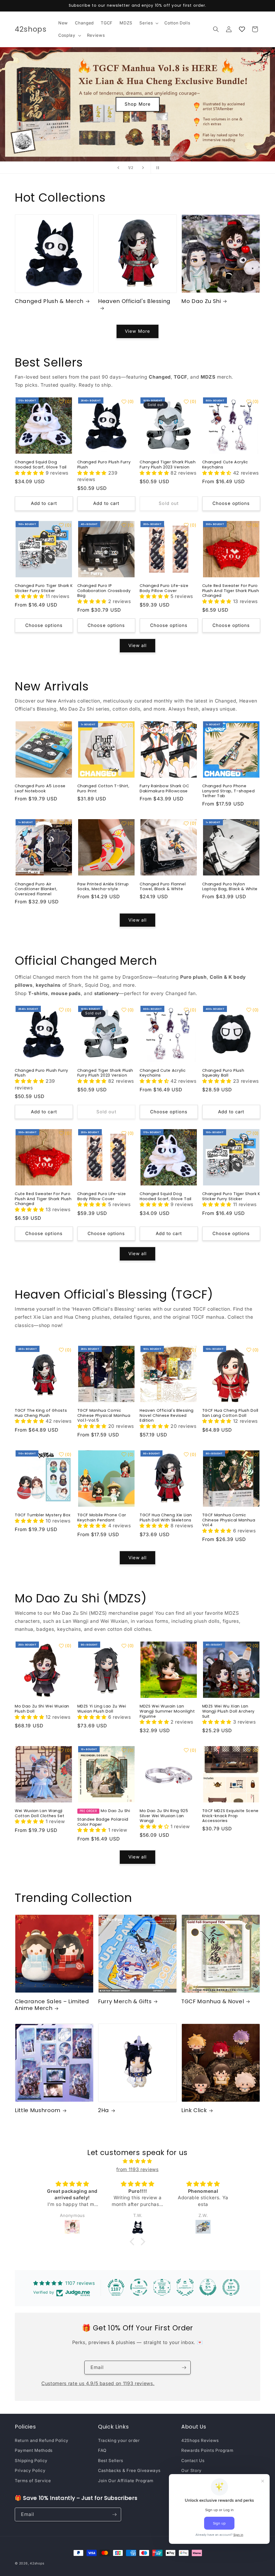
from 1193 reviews (137, 2169)
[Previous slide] (118, 168)
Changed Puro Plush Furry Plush (104, 465)
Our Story (191, 2470)
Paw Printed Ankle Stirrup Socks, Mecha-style (103, 887)
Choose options (231, 503)
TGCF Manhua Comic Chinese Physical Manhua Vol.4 (229, 1520)
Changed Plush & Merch (49, 301)
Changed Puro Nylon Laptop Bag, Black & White (230, 887)
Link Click (194, 2111)
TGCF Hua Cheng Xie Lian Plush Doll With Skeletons (166, 1518)
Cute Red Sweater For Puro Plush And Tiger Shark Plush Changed (231, 591)
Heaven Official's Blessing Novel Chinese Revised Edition (167, 1415)
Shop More (163, 104)
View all (138, 645)
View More (137, 331)
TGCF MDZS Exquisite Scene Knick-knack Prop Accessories (231, 1816)
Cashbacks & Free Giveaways (129, 2470)
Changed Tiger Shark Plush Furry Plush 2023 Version (168, 465)
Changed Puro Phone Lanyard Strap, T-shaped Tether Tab (229, 791)
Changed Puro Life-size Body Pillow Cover (164, 588)
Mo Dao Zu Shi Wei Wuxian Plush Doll (42, 1709)
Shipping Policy (31, 2461)
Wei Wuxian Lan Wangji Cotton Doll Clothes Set (39, 1813)
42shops (37, 2563)
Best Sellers (111, 2461)
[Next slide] (143, 168)
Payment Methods (34, 2450)
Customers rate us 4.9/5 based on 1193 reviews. (98, 2383)
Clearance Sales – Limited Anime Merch (52, 2005)
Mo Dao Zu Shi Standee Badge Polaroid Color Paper (104, 1818)
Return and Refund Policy (42, 2440)
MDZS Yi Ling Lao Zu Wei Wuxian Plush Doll (102, 1709)
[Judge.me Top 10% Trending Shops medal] (231, 2287)
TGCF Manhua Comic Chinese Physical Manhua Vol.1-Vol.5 (104, 1415)
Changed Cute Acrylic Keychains (225, 465)
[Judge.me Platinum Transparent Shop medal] (139, 2287)
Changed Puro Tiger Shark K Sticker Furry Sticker (44, 588)
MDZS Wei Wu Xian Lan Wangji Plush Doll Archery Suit (229, 1711)
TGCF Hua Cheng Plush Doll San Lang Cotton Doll (230, 1413)
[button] (148, 23)
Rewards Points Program (207, 2450)
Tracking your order (119, 2440)
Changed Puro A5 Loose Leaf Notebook (40, 788)
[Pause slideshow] (157, 168)
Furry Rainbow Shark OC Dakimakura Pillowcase (164, 788)
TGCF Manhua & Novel (213, 2002)
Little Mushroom (38, 2111)
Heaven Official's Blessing (134, 301)
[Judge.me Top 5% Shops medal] (208, 2287)
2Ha (104, 2111)
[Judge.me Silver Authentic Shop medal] (185, 2287)
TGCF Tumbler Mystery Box (43, 1515)
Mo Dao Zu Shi (201, 301)
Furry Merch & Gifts (125, 2002)
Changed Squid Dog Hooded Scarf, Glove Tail (41, 465)
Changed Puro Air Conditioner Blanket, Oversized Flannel (36, 889)
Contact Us (193, 2461)
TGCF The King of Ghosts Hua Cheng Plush (41, 1413)
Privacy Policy (30, 2470)
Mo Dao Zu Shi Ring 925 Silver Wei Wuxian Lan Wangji (164, 1816)
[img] (137, 2161)
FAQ (102, 2450)
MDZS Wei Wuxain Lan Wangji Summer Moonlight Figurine (167, 1711)
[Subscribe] (184, 2368)
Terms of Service (33, 2481)
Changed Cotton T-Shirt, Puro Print (103, 788)
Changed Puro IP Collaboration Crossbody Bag (104, 591)
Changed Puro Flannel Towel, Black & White (163, 887)
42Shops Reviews (200, 2440)
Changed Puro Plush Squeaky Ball (223, 1073)
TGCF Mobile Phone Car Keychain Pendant (102, 1518)
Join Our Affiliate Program (126, 2481)
